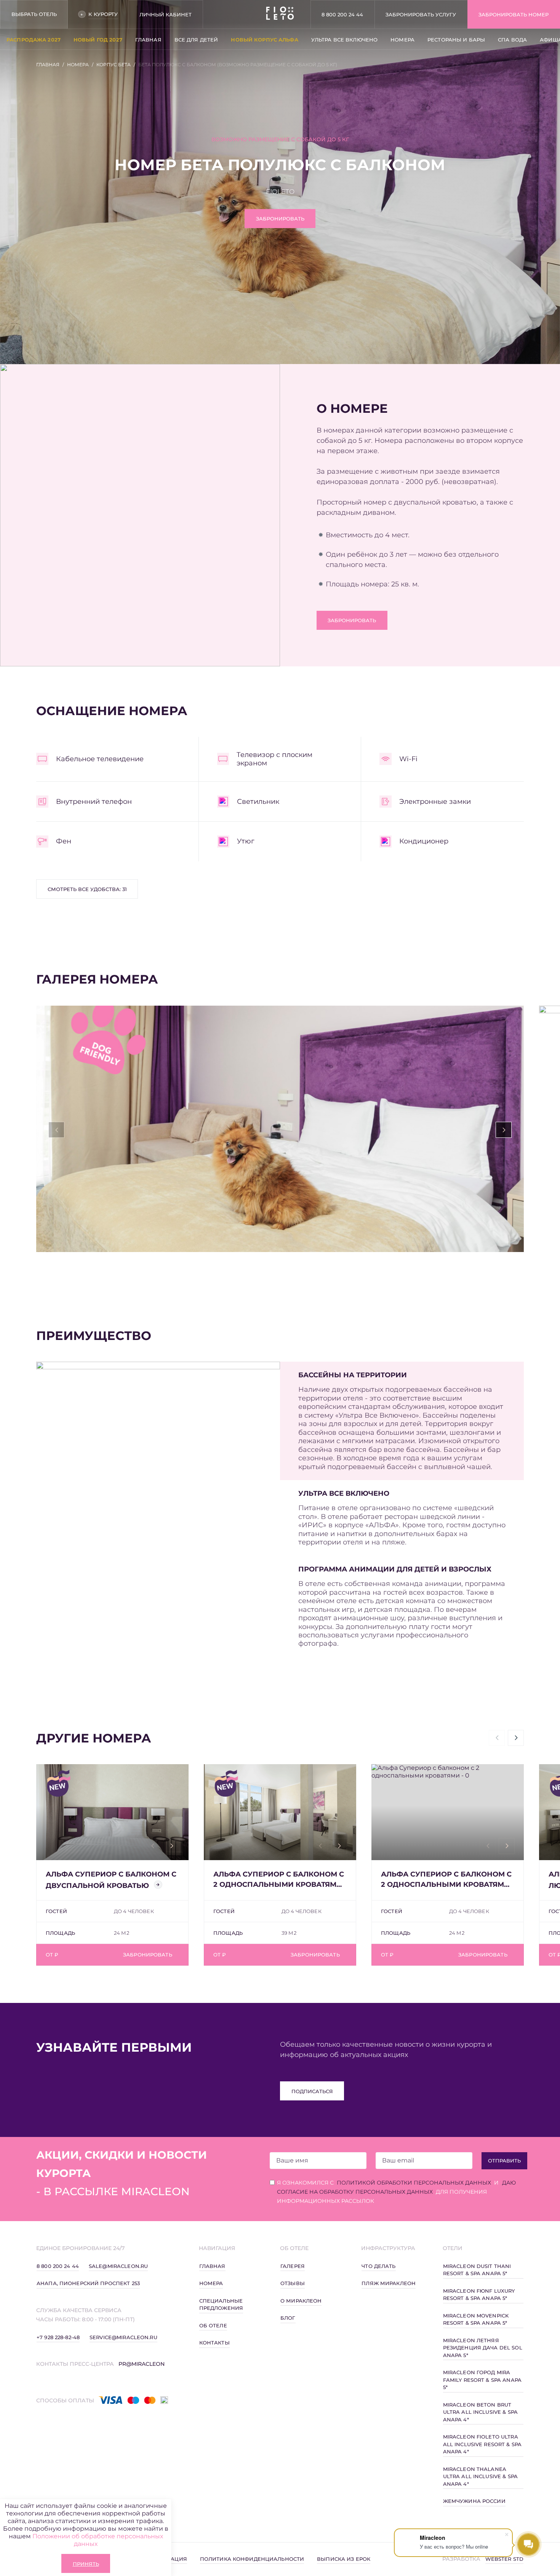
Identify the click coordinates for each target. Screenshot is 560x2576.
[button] (504, 1130)
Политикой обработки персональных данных (414, 2183)
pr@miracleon (142, 2364)
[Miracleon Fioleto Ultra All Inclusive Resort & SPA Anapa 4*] (280, 14)
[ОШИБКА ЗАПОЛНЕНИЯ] (318, 2161)
